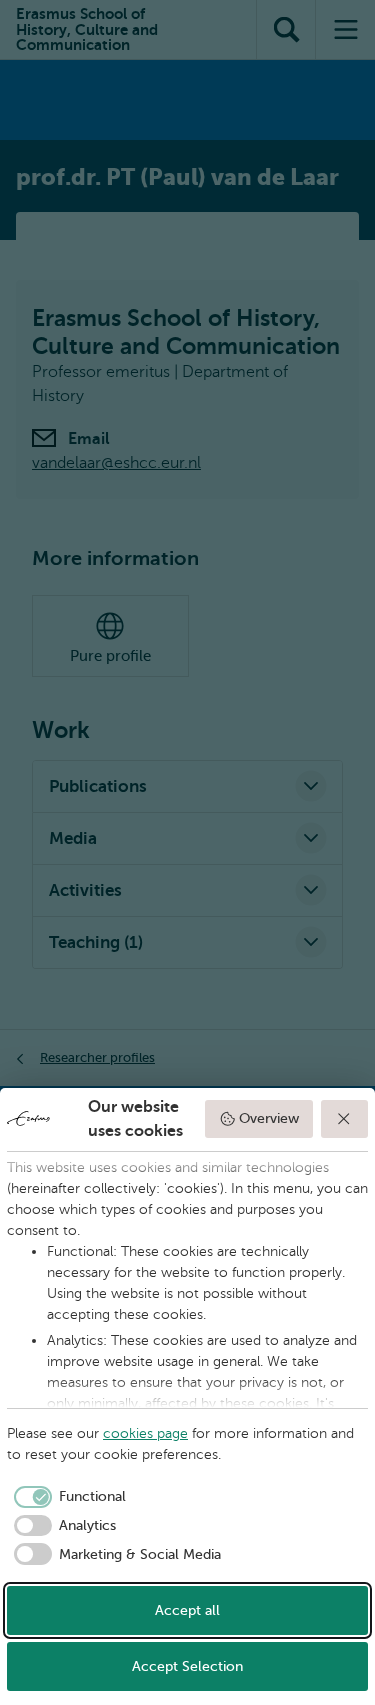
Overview (269, 1118)
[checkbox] (66, 1497)
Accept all (187, 1610)
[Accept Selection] (345, 1119)
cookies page (145, 1433)
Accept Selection (187, 1666)
